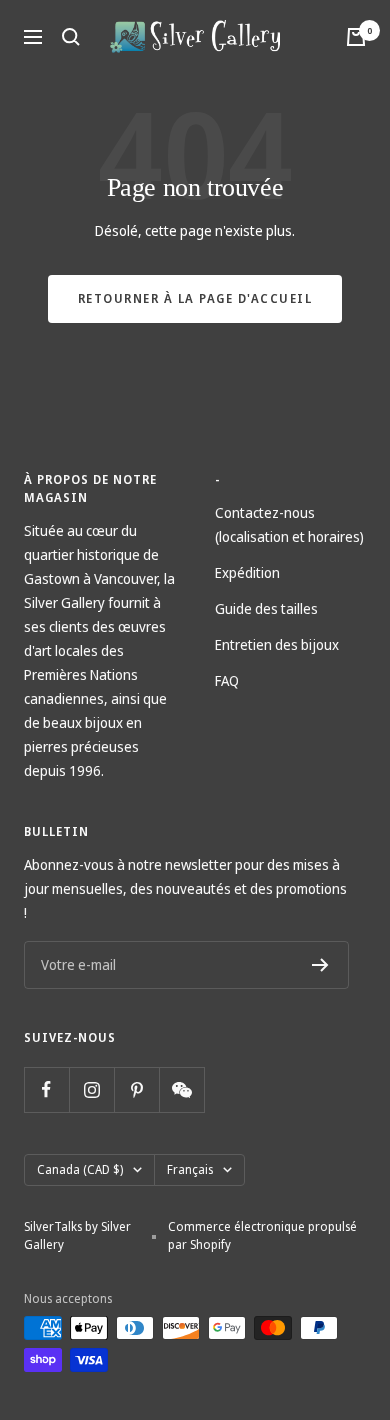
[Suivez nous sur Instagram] (91, 1089)
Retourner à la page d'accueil (195, 298)
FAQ (227, 680)
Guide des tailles (266, 608)
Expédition (247, 572)
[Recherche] (71, 37)
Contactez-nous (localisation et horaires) (289, 524)
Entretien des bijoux (277, 644)
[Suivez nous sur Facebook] (46, 1089)
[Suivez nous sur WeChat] (181, 1089)
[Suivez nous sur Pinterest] (136, 1089)
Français (190, 1169)
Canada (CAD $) (80, 1169)
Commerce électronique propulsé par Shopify (262, 1235)
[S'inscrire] (320, 965)
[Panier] (356, 37)
